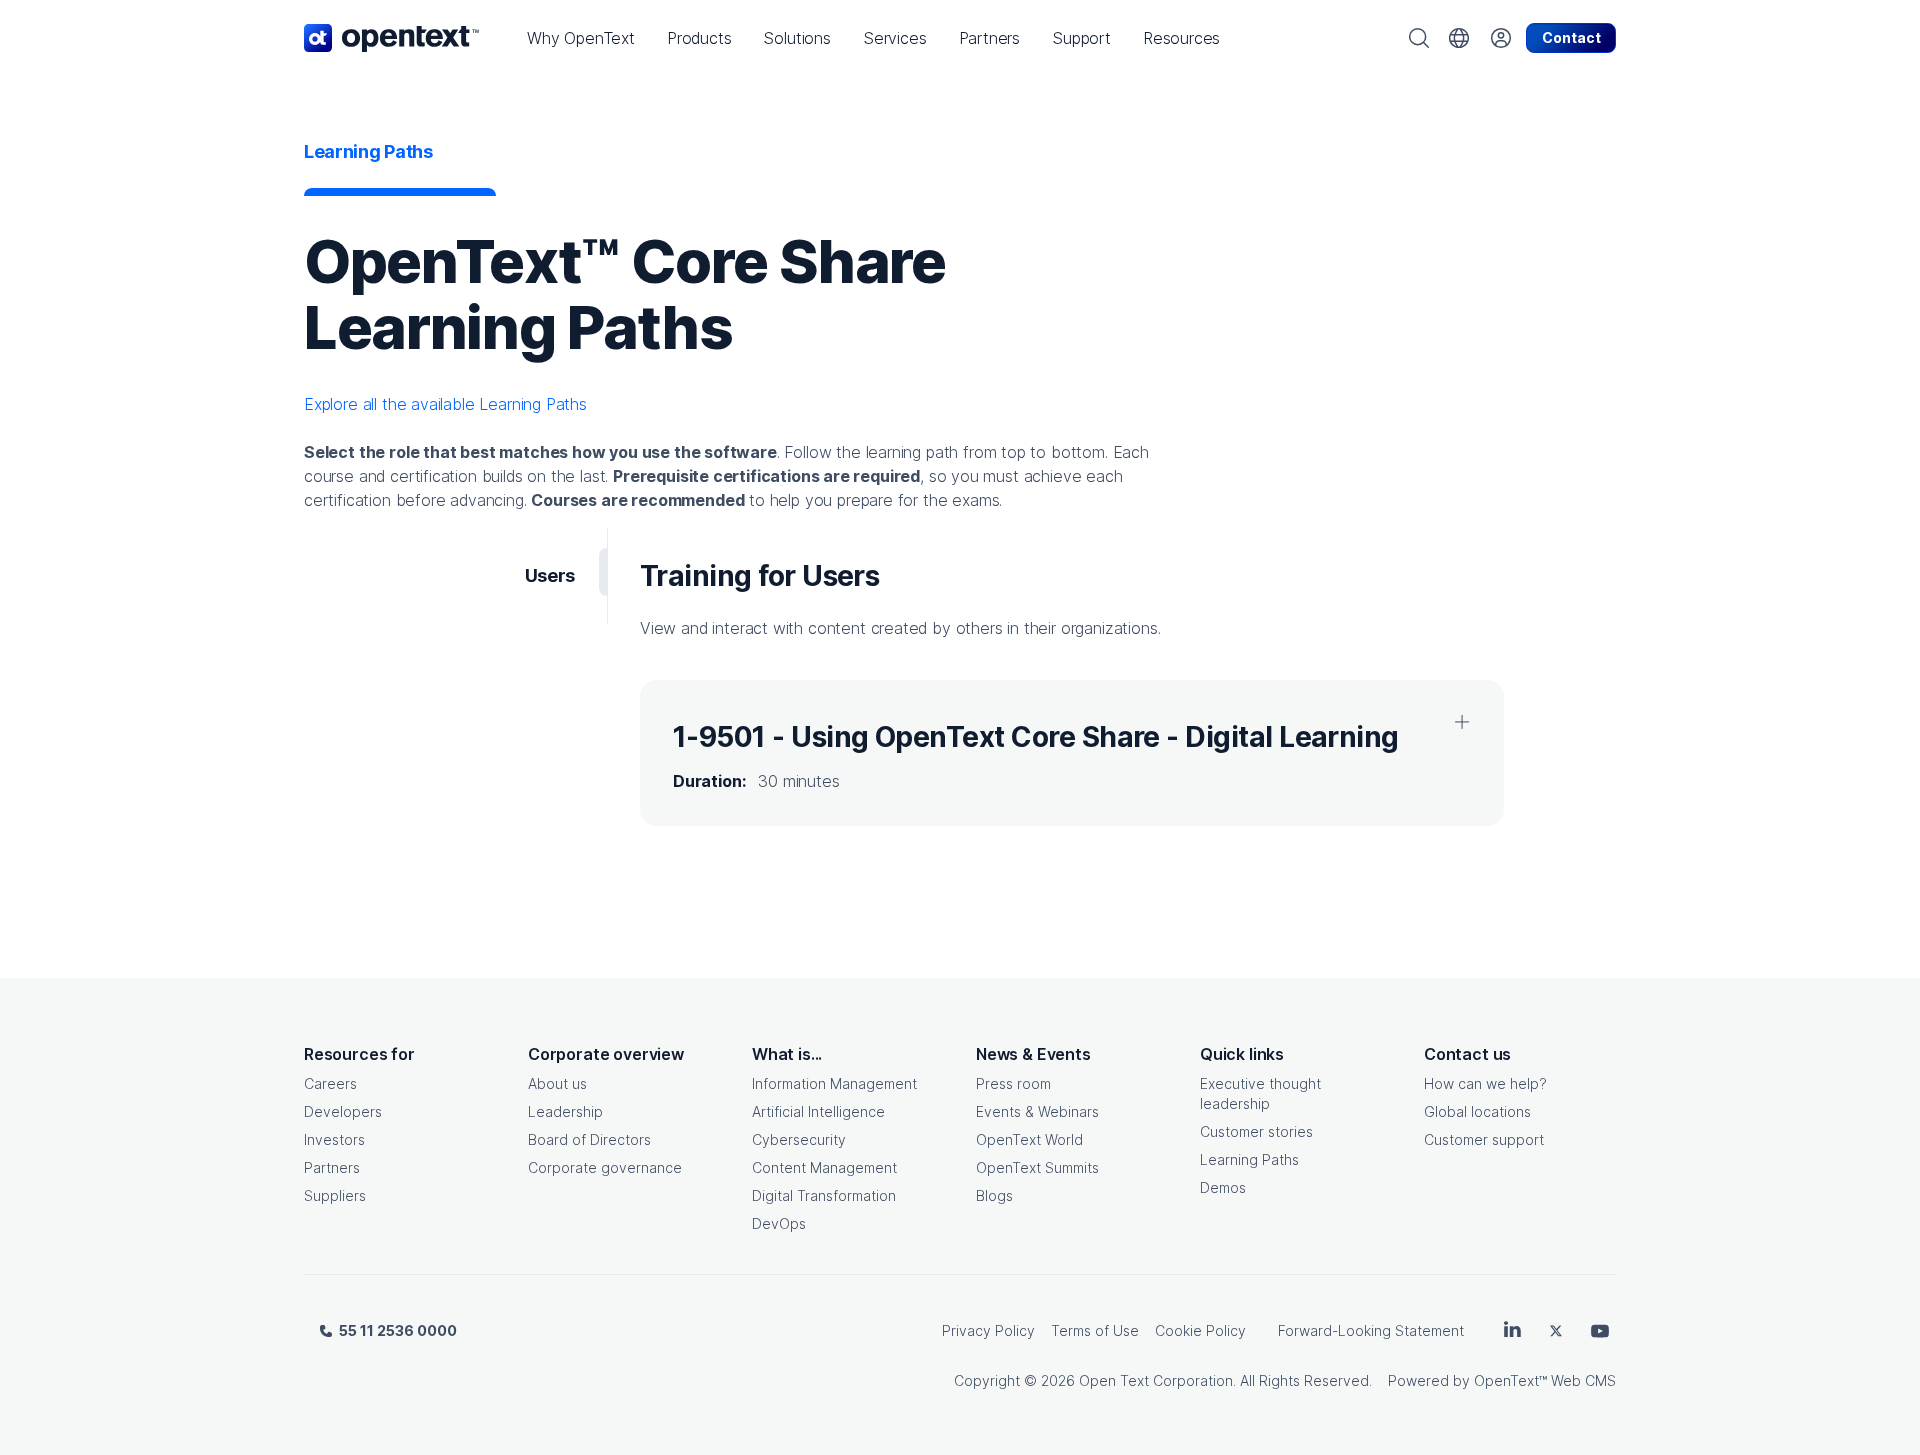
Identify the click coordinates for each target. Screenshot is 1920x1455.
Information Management (834, 1083)
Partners (332, 1167)
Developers (343, 1111)
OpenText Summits (1037, 1167)
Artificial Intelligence (818, 1111)
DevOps (779, 1223)
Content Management (824, 1167)
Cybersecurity (799, 1139)
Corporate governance (605, 1167)
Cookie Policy (1200, 1330)
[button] (581, 38)
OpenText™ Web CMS (1545, 1380)
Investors (334, 1139)
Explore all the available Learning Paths (445, 404)
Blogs (994, 1195)
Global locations (1477, 1111)
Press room (1013, 1083)
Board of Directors (589, 1139)
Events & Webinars (1037, 1111)
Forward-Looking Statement (1371, 1330)
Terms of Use (1095, 1330)
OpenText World (1029, 1139)
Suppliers (335, 1195)
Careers (330, 1083)
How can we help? (1485, 1083)
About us (557, 1083)
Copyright (987, 1380)
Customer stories (1256, 1131)
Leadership (565, 1111)
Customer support (1484, 1139)
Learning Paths (1249, 1159)
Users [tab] (550, 575)
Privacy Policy (988, 1330)
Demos (1223, 1187)
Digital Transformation (824, 1195)
